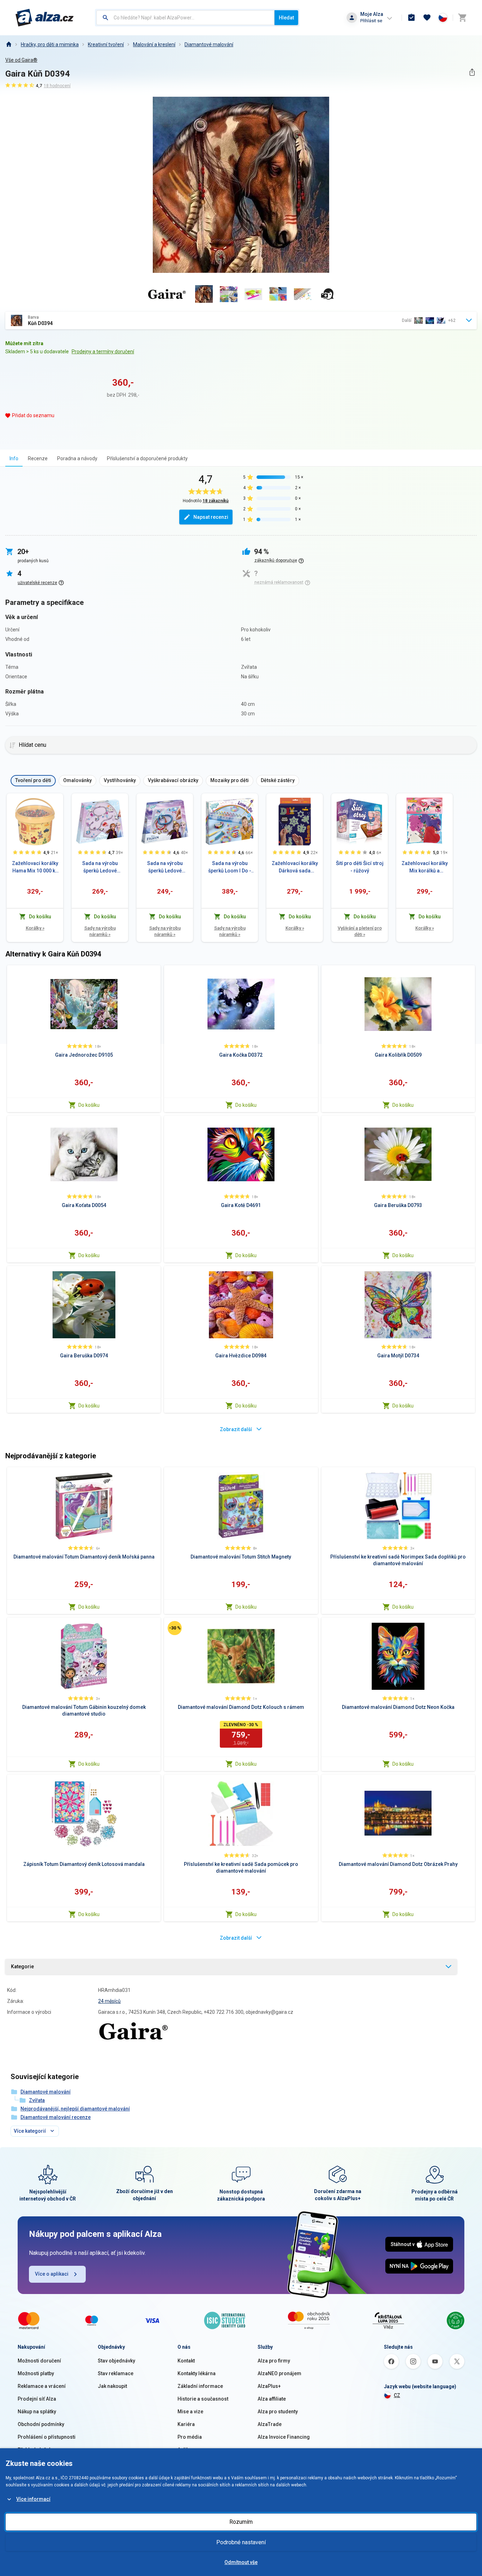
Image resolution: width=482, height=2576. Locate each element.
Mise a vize (190, 2412)
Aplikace (187, 2450)
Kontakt (186, 2361)
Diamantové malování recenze (56, 2117)
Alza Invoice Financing (284, 2437)
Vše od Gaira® (21, 60)
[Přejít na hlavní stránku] (45, 18)
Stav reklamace (116, 2373)
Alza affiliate (272, 2399)
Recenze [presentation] (38, 458)
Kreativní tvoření (106, 44)
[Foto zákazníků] (327, 294)
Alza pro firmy (274, 2361)
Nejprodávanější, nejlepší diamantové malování (75, 2109)
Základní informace (200, 2386)
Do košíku (89, 1105)
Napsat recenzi (211, 517)
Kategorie (22, 1966)
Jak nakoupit (112, 2386)
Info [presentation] (14, 458)
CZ (397, 2395)
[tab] (14, 458)
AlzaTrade (270, 2424)
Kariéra (186, 2424)
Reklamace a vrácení (42, 2386)
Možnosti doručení (39, 2361)
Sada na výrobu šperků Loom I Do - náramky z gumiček (230, 867)
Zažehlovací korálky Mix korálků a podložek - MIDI (425, 867)
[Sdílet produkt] (472, 72)
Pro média (190, 2437)
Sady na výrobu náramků (100, 931)
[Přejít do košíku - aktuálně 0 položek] (462, 18)
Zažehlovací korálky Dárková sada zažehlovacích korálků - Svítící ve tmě (295, 867)
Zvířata (37, 2100)
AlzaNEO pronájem (279, 2373)
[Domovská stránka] (8, 44)
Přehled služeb (35, 2450)
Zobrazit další (236, 1429)
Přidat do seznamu (33, 415)
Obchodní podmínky (41, 2424)
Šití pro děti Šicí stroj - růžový (360, 867)
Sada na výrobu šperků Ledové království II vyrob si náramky (100, 867)
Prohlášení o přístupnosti (47, 2437)
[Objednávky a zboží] (411, 18)
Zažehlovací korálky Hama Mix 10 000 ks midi (35, 867)
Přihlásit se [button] (371, 21)
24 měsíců (109, 2001)
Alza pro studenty (278, 2412)
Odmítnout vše (241, 2562)
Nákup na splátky (37, 2412)
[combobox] (185, 18)
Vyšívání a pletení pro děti (360, 931)
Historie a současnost (203, 2399)
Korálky (35, 928)
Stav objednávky (116, 2361)
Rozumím (241, 2522)
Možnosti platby (36, 2373)
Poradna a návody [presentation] (77, 458)
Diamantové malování (209, 44)
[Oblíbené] (427, 18)
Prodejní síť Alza (37, 2399)
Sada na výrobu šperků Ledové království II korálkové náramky (165, 867)
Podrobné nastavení (241, 2542)
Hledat (286, 18)
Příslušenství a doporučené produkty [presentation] (147, 458)
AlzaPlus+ (269, 2386)
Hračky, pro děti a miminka (50, 44)
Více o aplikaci (52, 2274)
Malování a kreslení (154, 44)
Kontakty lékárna (197, 2373)
